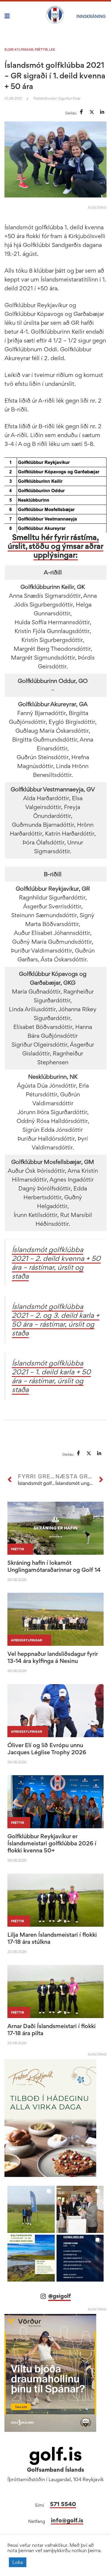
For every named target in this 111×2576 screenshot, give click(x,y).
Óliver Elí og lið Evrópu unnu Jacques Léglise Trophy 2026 (47, 1749)
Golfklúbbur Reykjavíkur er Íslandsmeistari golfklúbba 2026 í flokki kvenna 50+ (52, 1843)
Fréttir (41, 50)
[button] (31, 2209)
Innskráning (91, 16)
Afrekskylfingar (26, 1640)
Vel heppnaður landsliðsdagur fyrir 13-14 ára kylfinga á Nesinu (53, 1657)
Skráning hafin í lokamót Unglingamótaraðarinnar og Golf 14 (54, 1566)
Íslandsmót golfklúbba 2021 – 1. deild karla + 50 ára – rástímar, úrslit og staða (51, 1376)
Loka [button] (18, 2562)
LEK (52, 50)
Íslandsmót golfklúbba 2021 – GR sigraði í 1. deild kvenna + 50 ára (55, 75)
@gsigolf (59, 2296)
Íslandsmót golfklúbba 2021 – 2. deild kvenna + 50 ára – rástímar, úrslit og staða (56, 1263)
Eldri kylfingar (19, 50)
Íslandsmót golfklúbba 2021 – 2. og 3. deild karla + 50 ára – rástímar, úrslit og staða (56, 1320)
